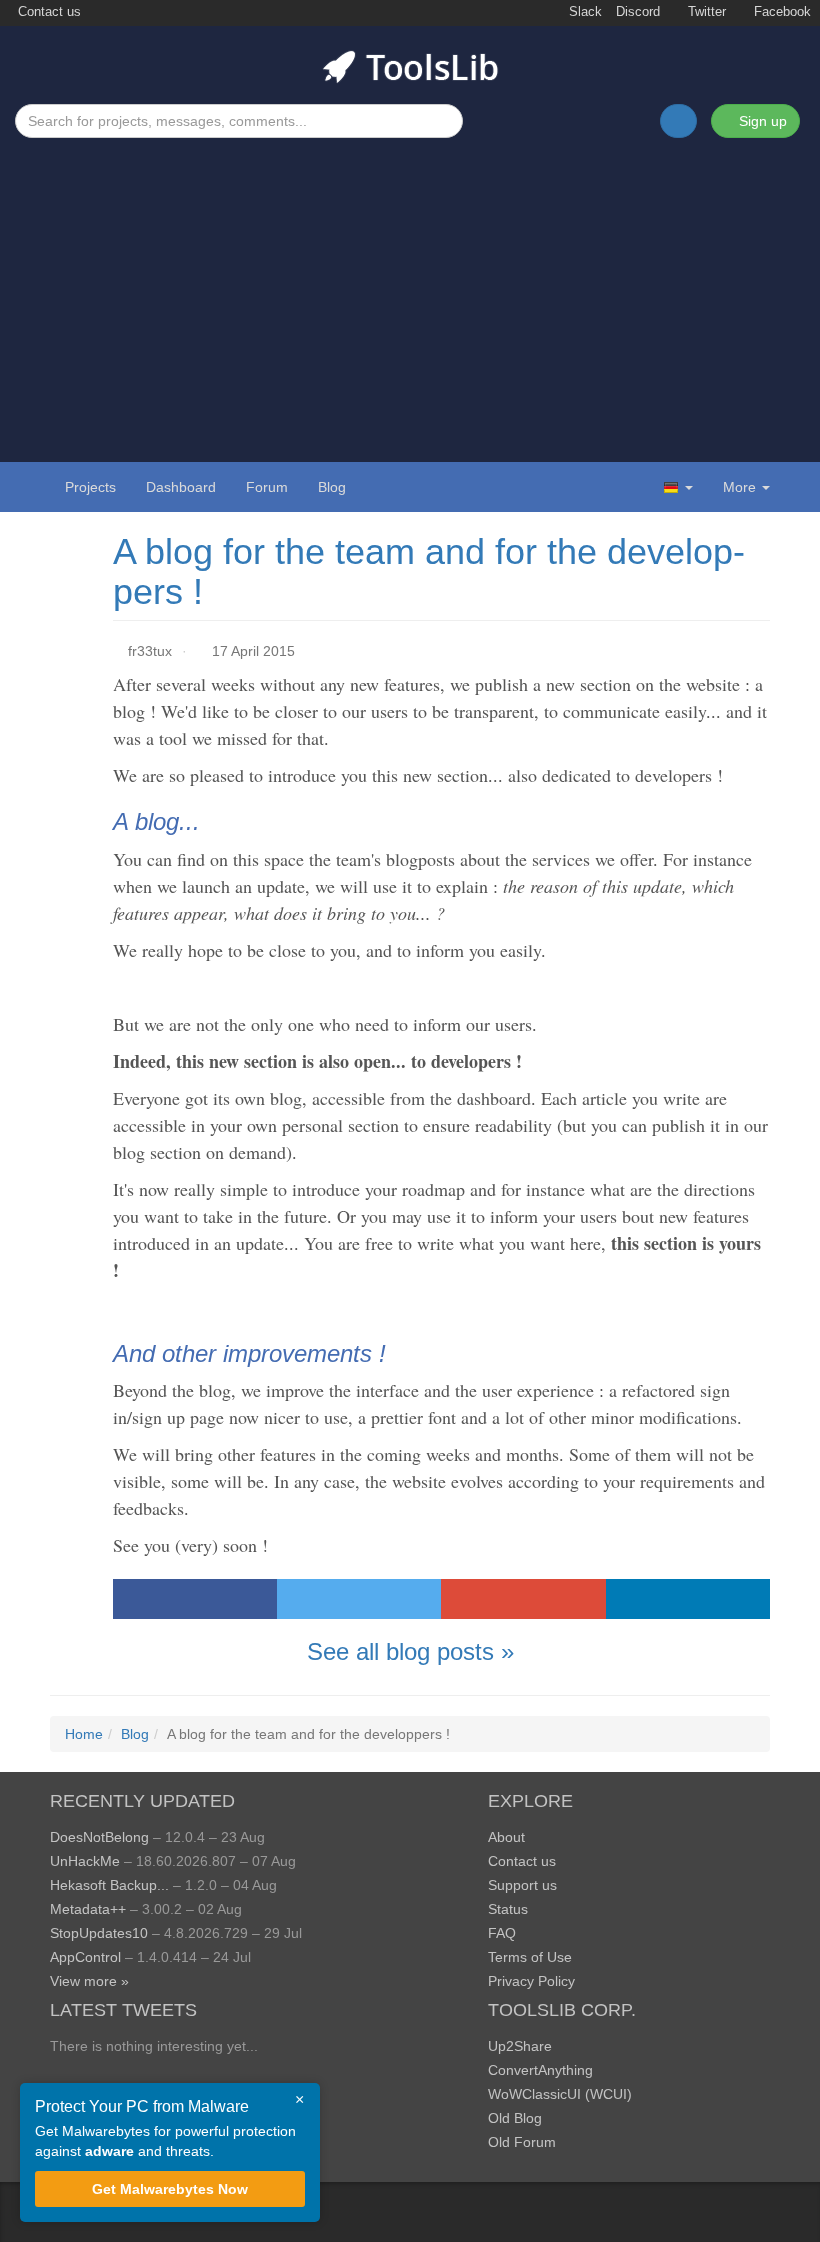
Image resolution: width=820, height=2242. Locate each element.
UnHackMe (85, 1861)
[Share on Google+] (523, 1599)
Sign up (761, 121)
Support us (522, 1885)
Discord (638, 12)
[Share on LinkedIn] (688, 1599)
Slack (583, 12)
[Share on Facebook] (195, 1599)
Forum (267, 487)
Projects (90, 487)
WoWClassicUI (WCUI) (560, 2094)
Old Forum (522, 2142)
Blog (332, 487)
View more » (89, 1981)
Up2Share (520, 2046)
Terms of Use (530, 1957)
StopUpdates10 (99, 1933)
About (506, 1837)
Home (84, 1734)
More (739, 487)
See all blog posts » (410, 1651)
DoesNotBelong (99, 1837)
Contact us (47, 12)
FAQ (502, 1933)
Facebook (780, 12)
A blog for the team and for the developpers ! (429, 571)
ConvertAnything (540, 2070)
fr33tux (150, 651)
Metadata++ (88, 1909)
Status (508, 1909)
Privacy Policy (531, 1981)
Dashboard (181, 487)
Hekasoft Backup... (109, 1885)
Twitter (705, 12)
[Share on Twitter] (359, 1599)
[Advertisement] (410, 288)
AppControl (85, 1957)
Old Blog (515, 2118)
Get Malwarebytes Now (170, 2189)
